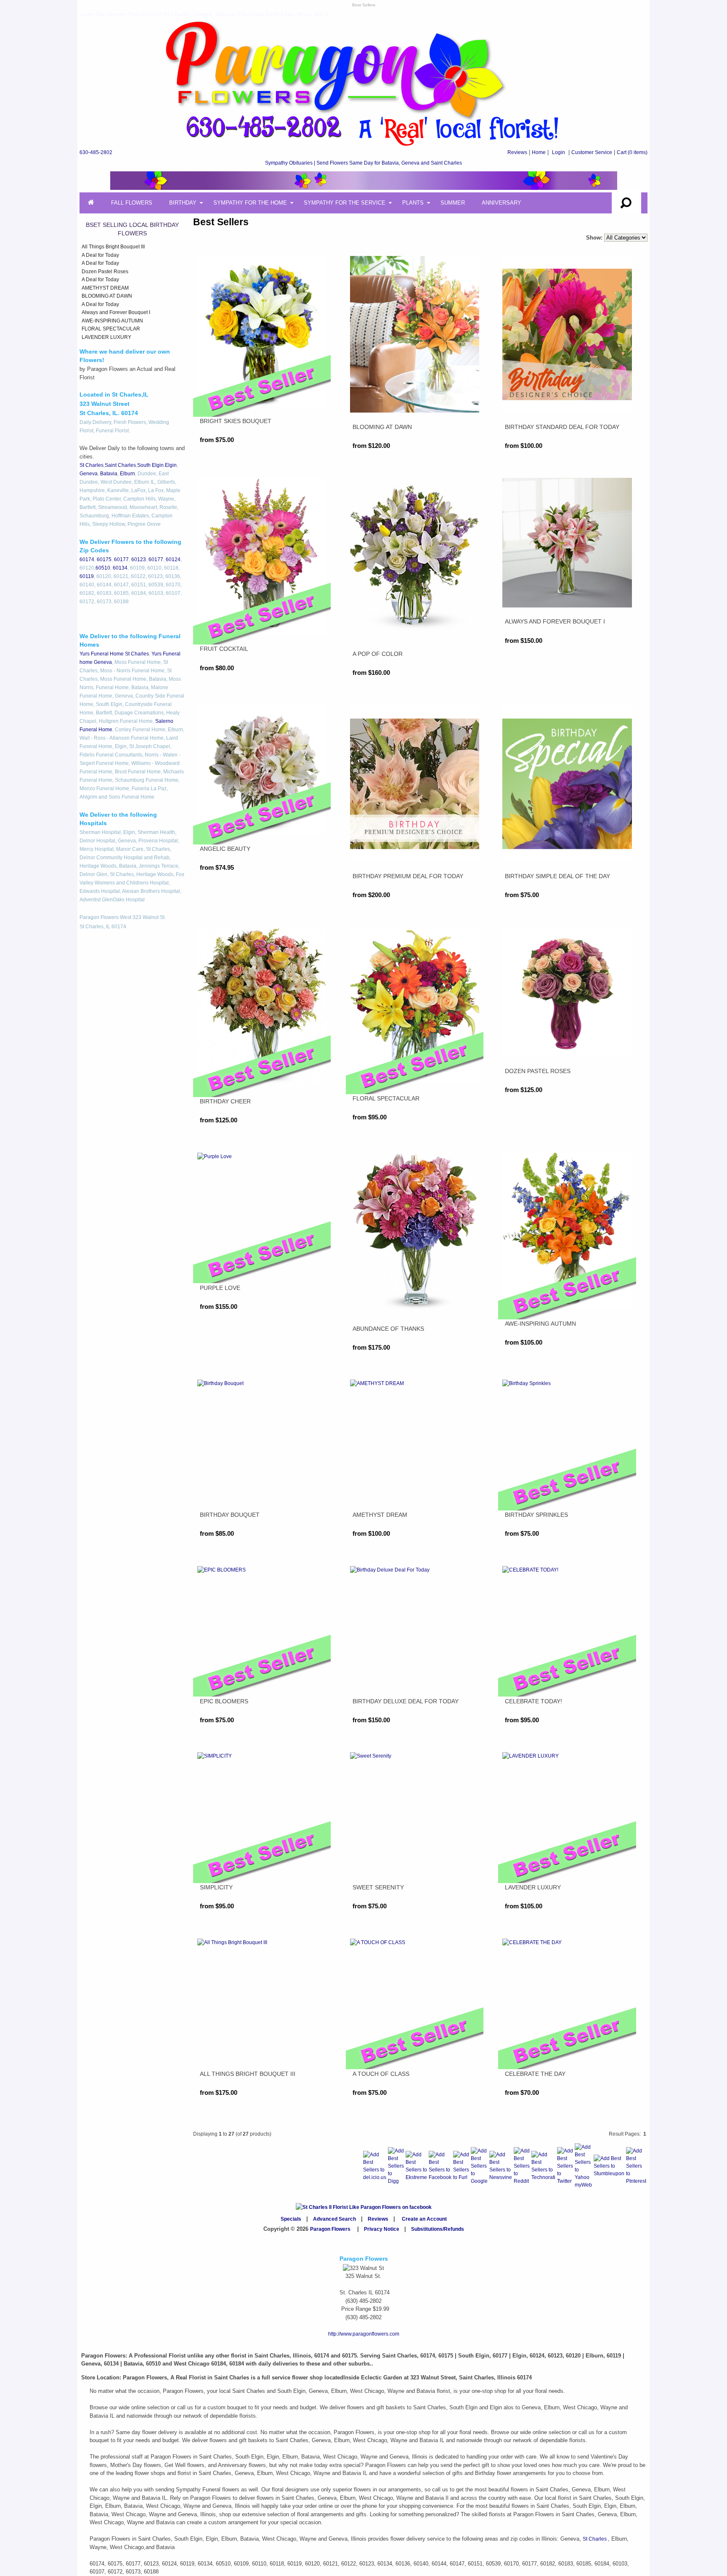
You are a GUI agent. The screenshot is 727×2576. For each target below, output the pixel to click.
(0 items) (632, 152)
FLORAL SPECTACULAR (111, 329)
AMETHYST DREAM (105, 288)
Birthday (183, 203)
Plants (413, 203)
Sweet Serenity (378, 1887)
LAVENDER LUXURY (106, 337)
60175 (104, 559)
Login (559, 152)
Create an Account (424, 2219)
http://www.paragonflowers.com (364, 2334)
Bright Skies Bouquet (236, 421)
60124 (173, 559)
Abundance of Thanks (388, 1329)
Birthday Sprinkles (536, 1515)
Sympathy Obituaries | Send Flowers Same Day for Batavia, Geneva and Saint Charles (363, 163)
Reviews (517, 152)
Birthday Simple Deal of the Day (557, 876)
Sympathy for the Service (345, 203)
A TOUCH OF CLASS (381, 2074)
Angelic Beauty (225, 849)
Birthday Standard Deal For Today (562, 427)
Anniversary (501, 203)
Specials (291, 2219)
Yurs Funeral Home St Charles (114, 654)
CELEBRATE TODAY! (533, 1701)
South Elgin (150, 465)
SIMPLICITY (216, 1887)
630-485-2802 (96, 152)
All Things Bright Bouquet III (113, 247)
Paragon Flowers (330, 2229)
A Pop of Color (378, 654)
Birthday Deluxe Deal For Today (406, 1701)
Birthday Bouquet (230, 1515)
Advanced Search (334, 2219)
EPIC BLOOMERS (224, 1701)
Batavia (109, 474)
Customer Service (592, 152)
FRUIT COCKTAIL (224, 649)
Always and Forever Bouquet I (116, 312)
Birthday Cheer (225, 1101)
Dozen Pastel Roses (105, 272)
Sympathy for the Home (250, 203)
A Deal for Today (100, 255)
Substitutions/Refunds (438, 2229)
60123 (139, 559)
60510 (103, 568)
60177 (121, 559)
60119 (87, 576)
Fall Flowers (132, 203)
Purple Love (220, 1288)
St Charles (92, 465)
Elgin (171, 465)
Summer (453, 203)
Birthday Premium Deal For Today (408, 876)
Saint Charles (120, 465)
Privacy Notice (382, 2229)
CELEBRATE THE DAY (535, 2074)
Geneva (89, 474)
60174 (87, 559)
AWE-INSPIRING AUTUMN (112, 321)
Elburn (127, 474)
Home (539, 152)
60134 (120, 568)
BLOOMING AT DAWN (107, 296)
